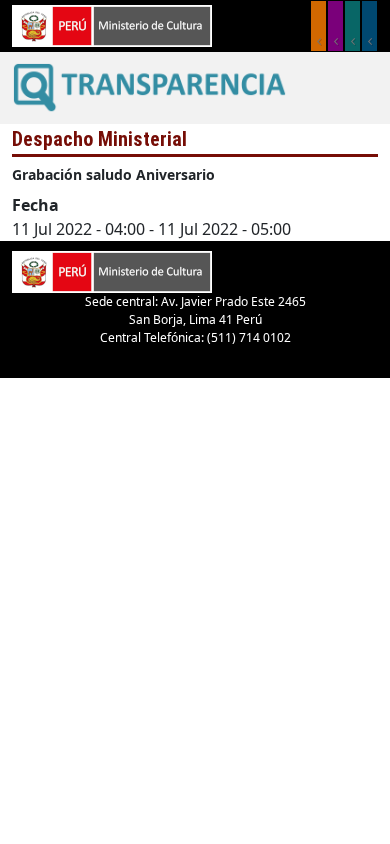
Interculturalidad (352, 26)
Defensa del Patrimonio (369, 26)
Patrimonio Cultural (318, 26)
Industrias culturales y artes (335, 26)
